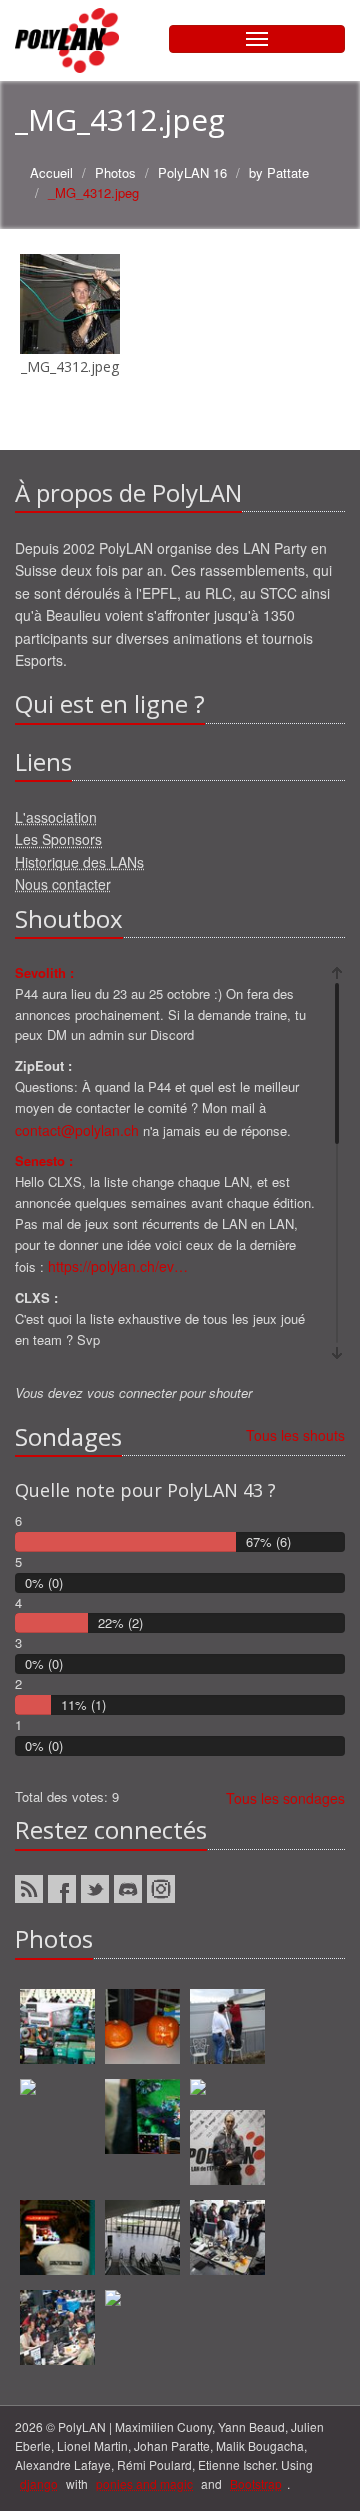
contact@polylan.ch (77, 1130)
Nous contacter (63, 884)
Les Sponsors (58, 839)
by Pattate (279, 172)
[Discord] (128, 1889)
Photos (115, 172)
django (39, 2483)
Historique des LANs (79, 862)
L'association (56, 817)
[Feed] (29, 1889)
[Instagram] (161, 1889)
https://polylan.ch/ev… (118, 1266)
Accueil (51, 172)
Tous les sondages (285, 1798)
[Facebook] (62, 1889)
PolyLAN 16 (192, 172)
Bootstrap (256, 2483)
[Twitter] (95, 1889)
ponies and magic (144, 2483)
